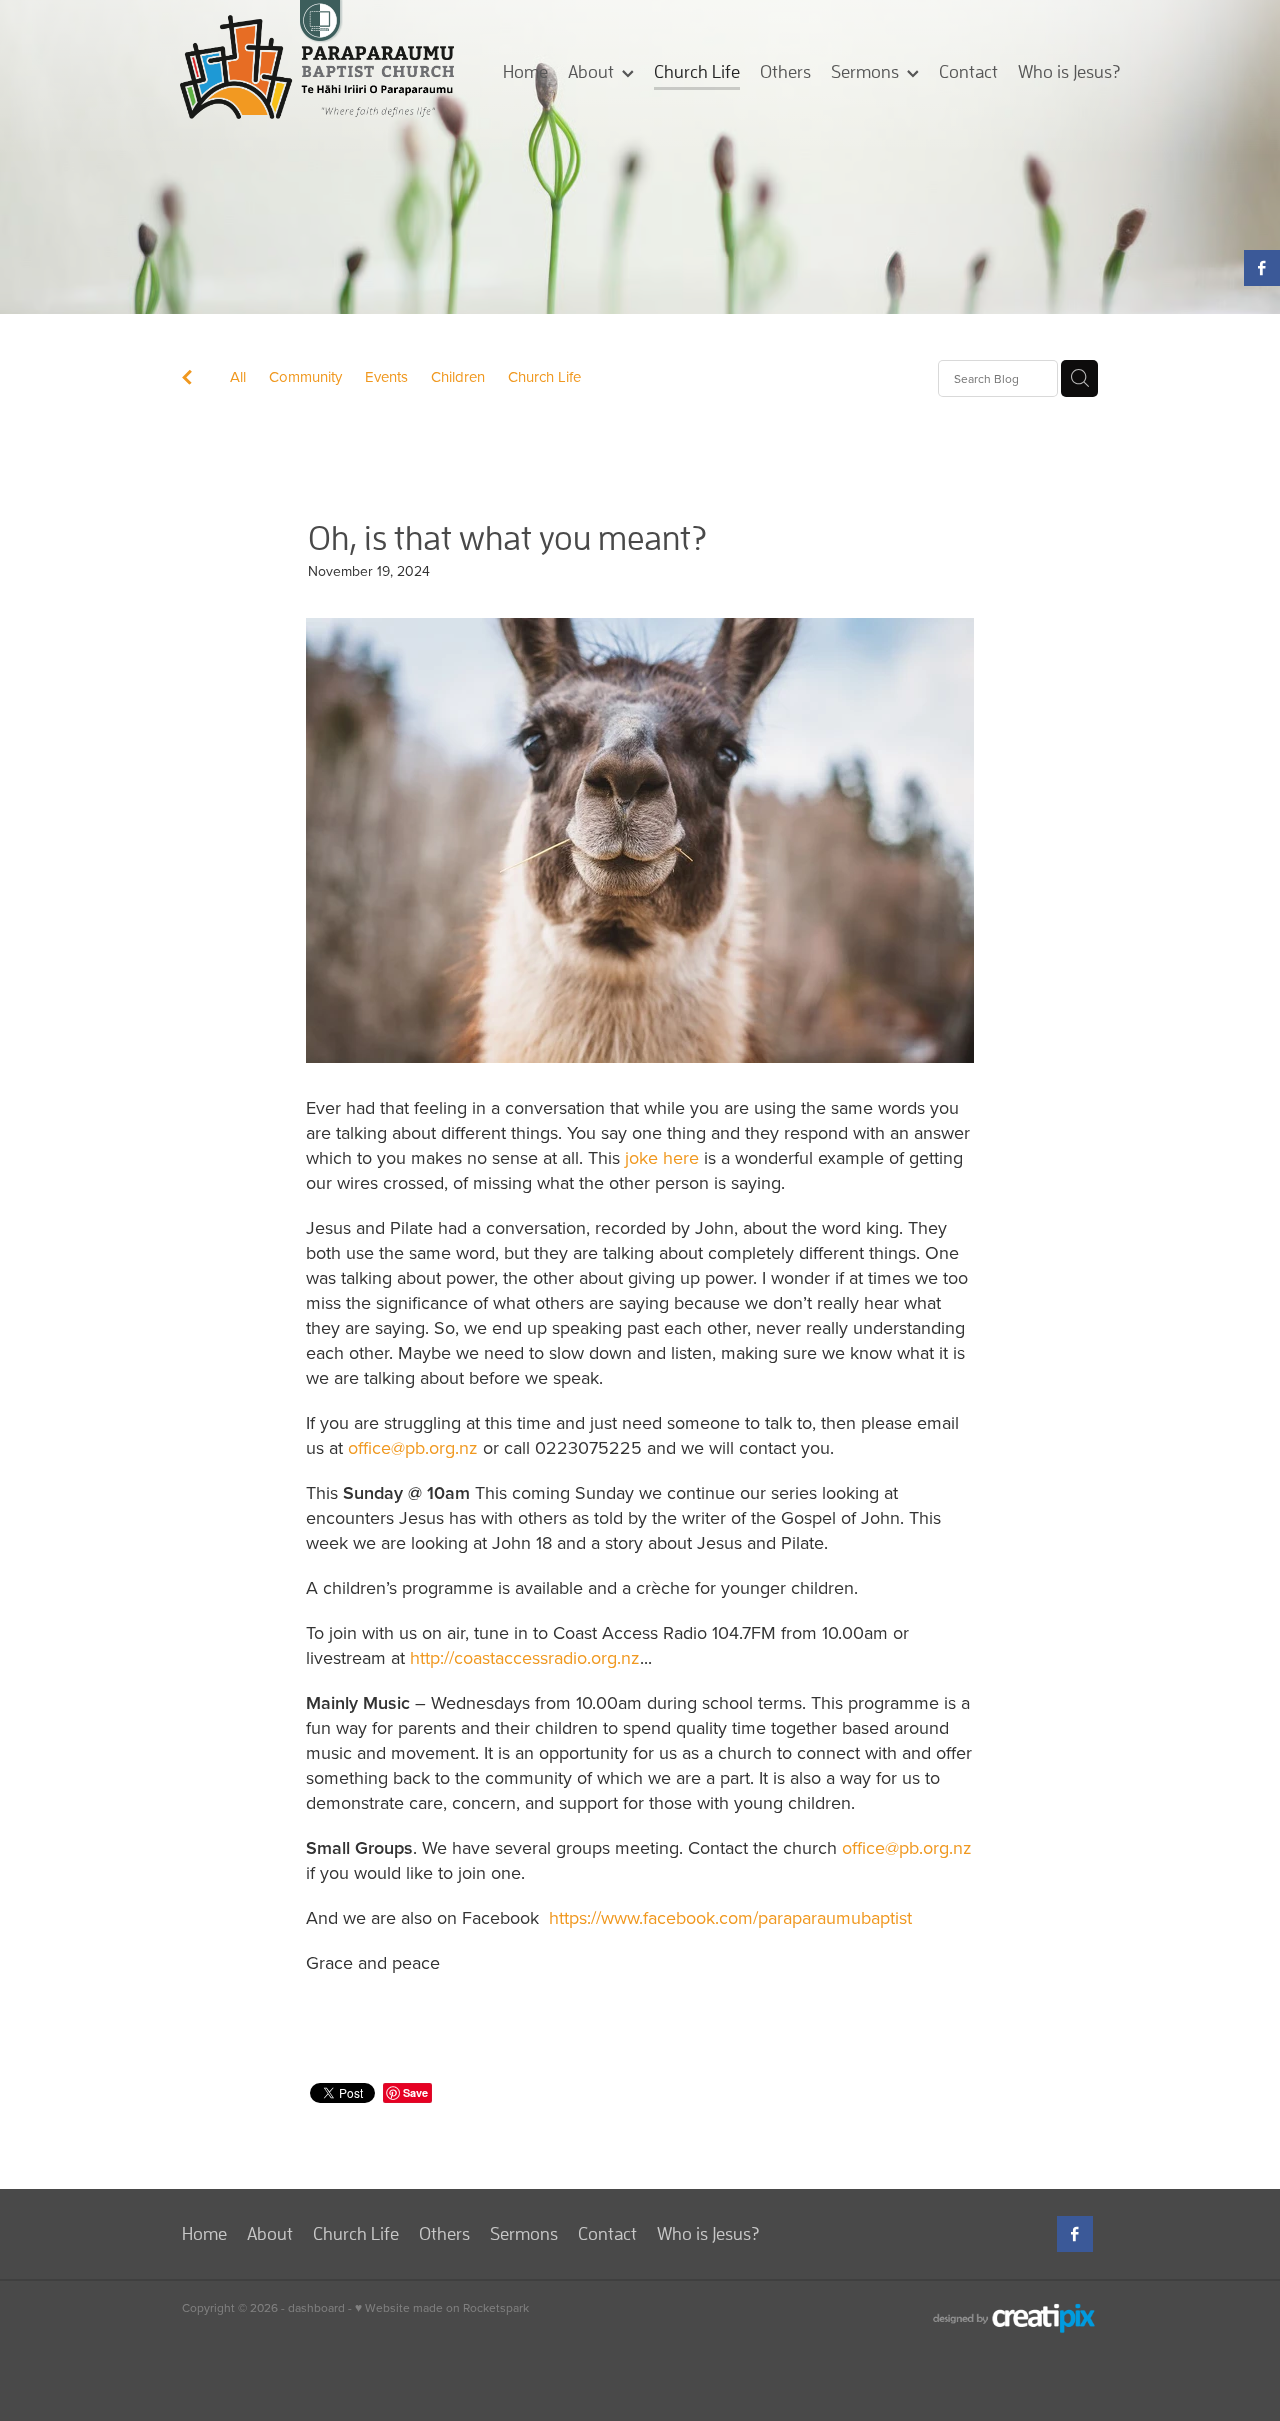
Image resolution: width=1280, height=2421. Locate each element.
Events (386, 376)
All (238, 376)
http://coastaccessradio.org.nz (525, 1657)
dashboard (316, 2307)
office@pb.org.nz (413, 1447)
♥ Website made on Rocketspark (442, 2307)
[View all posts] (187, 379)
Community (305, 376)
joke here (662, 1157)
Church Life (544, 376)
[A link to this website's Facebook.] (1262, 268)
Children (458, 376)
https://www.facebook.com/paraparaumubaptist (730, 1917)
